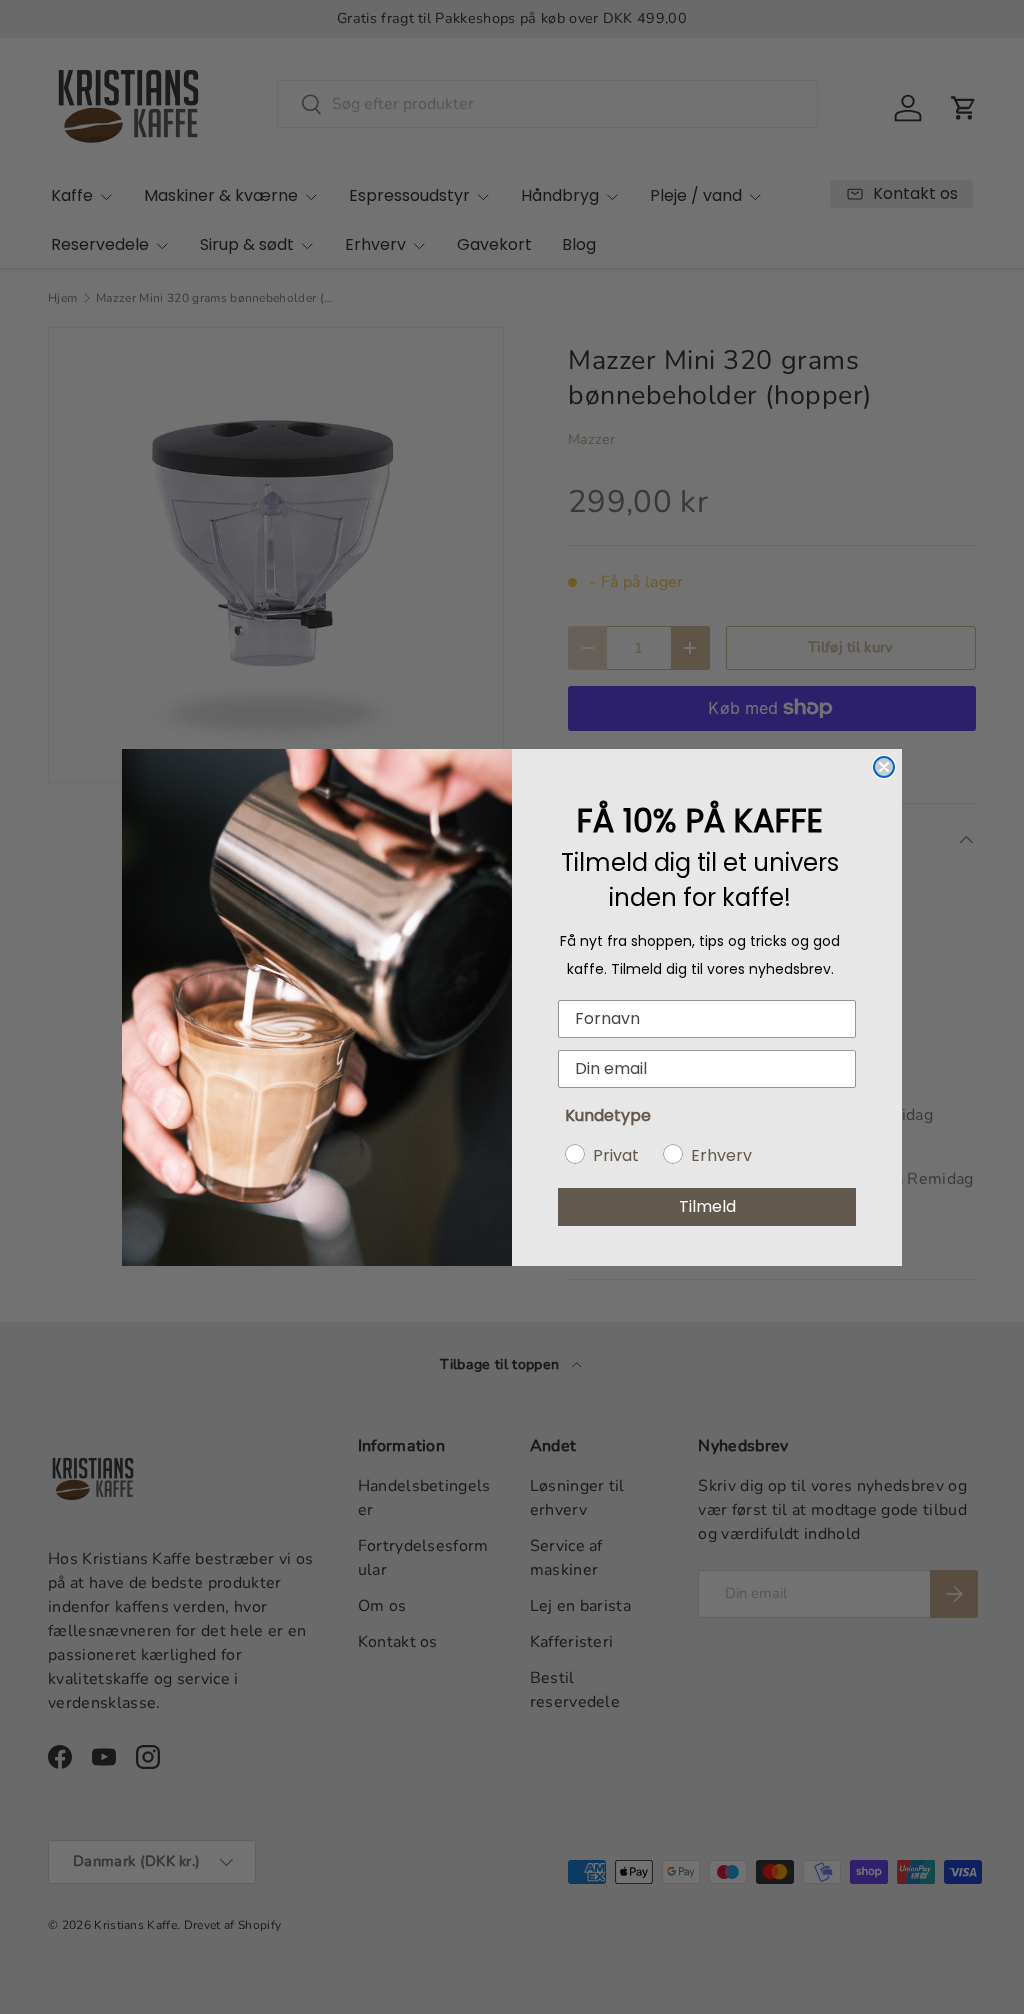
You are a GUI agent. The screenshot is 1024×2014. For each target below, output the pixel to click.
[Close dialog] (884, 767)
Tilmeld (707, 1206)
